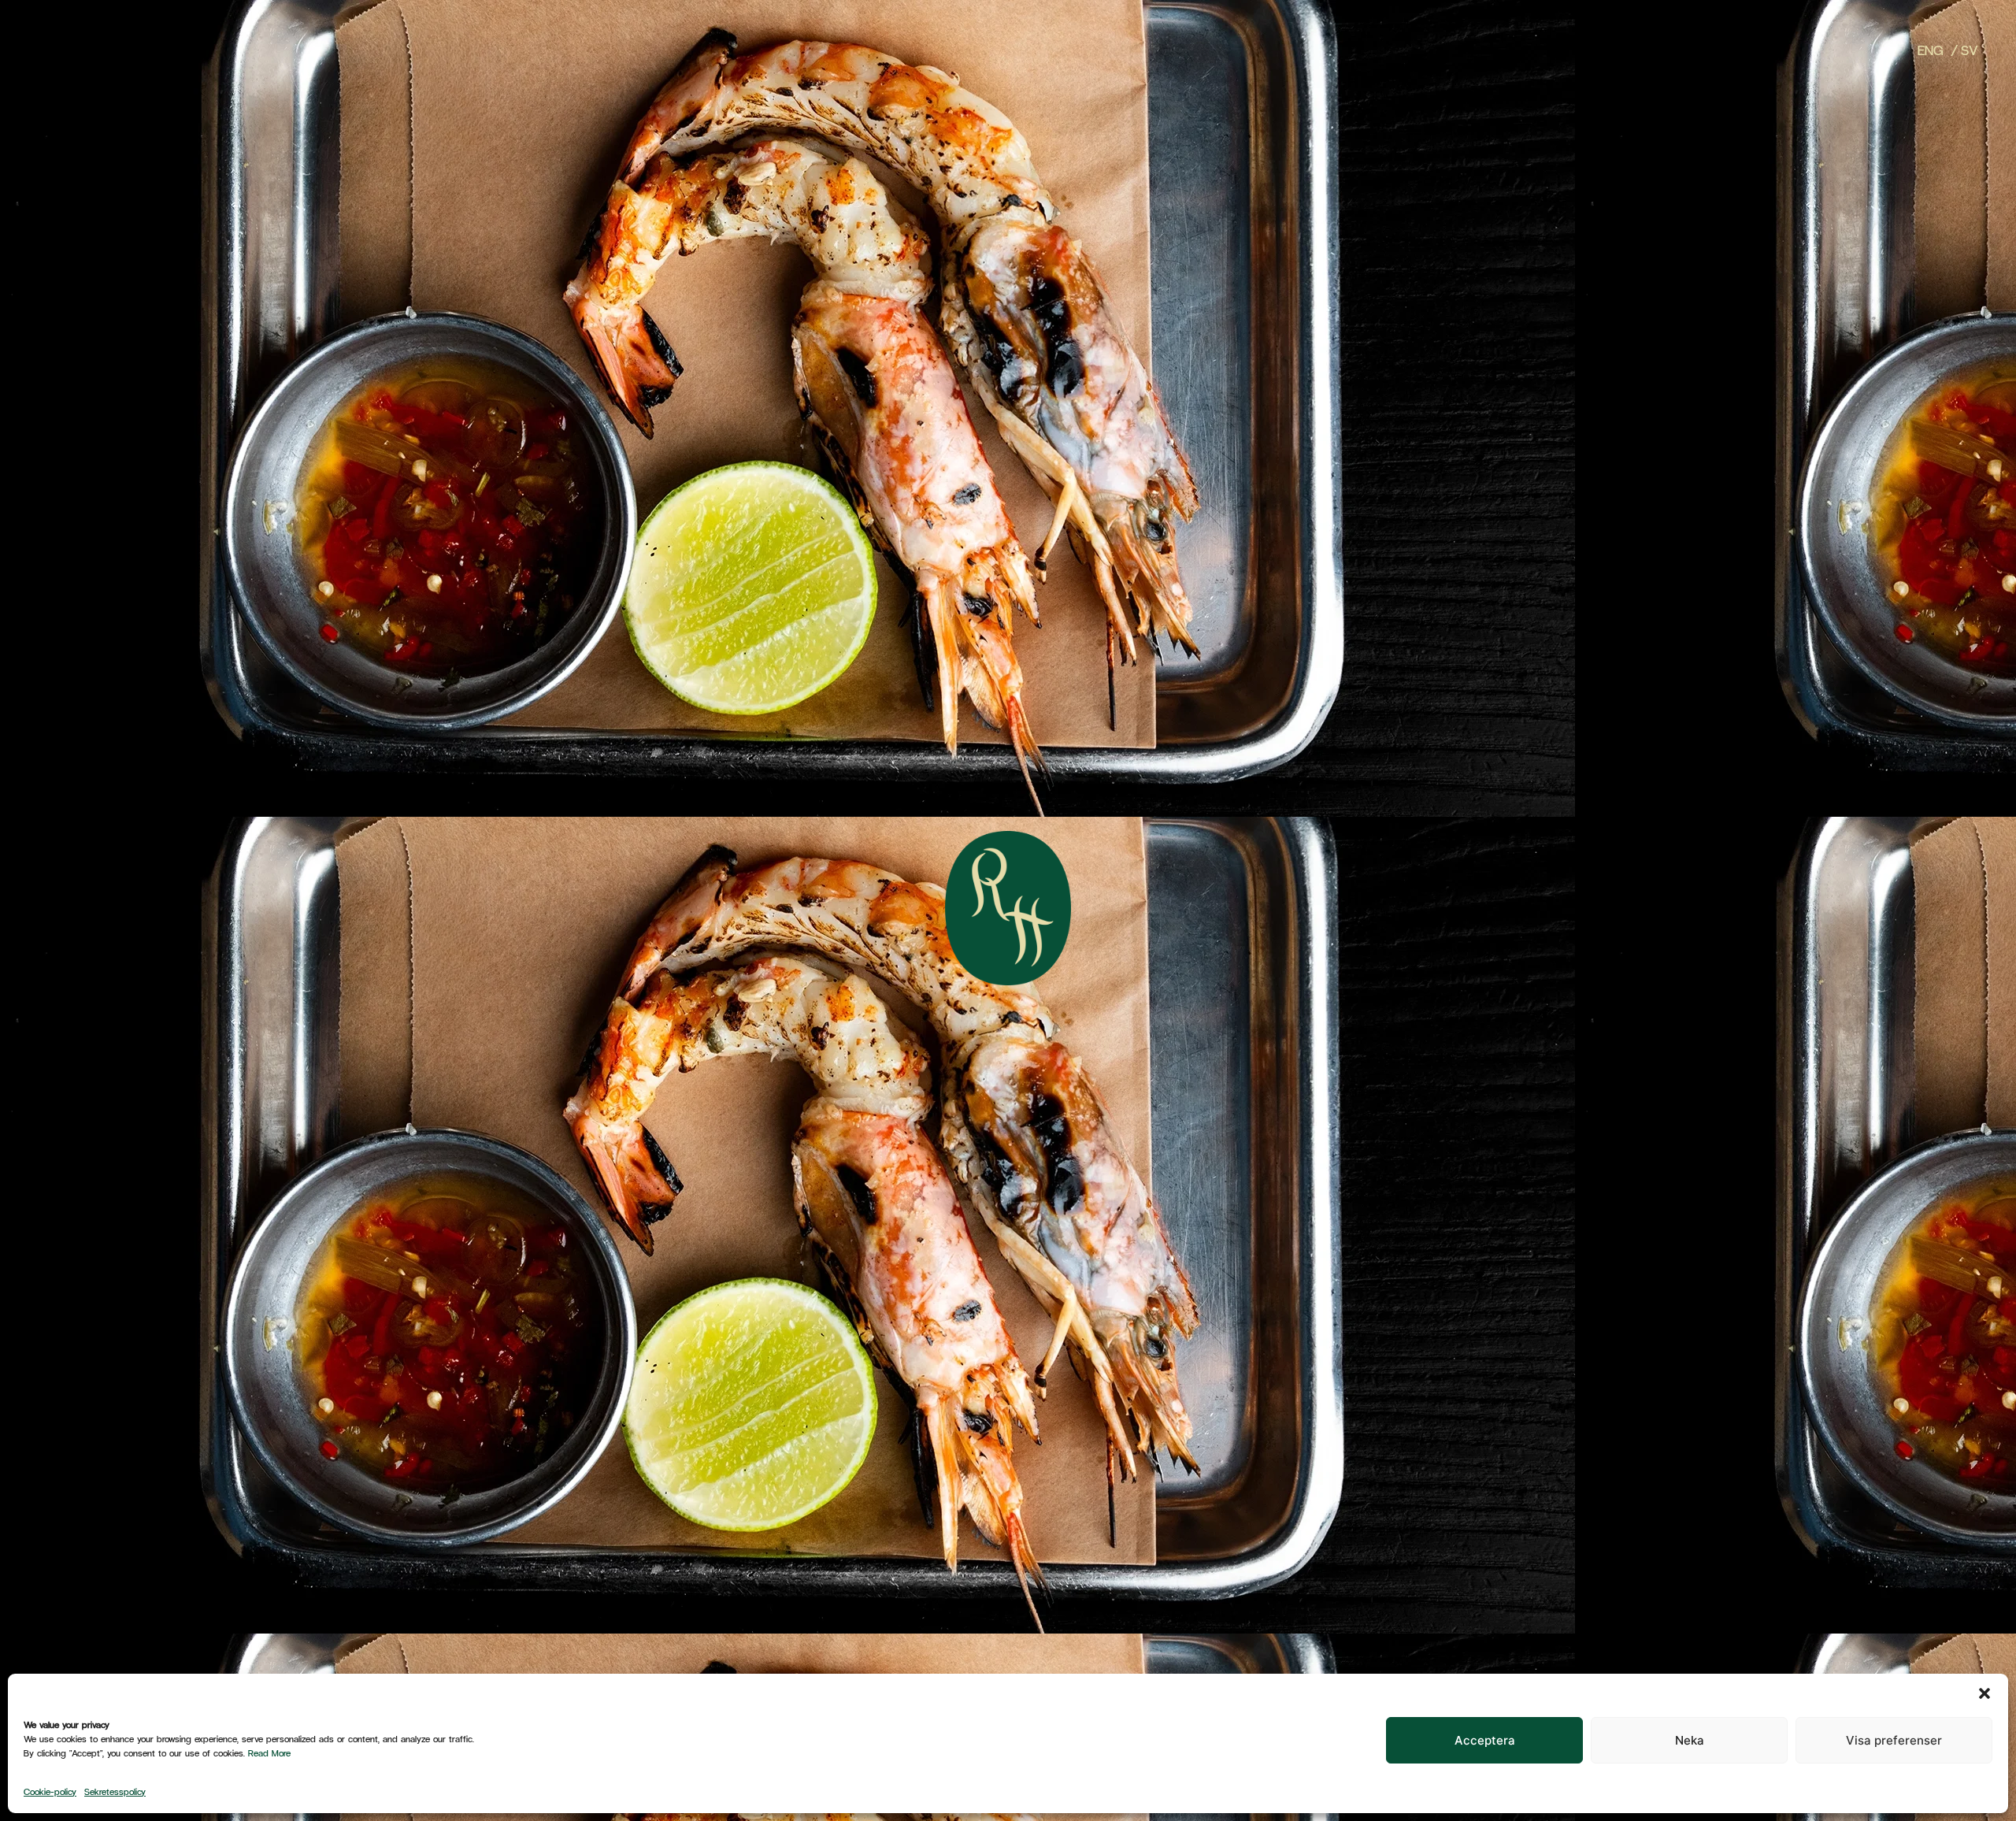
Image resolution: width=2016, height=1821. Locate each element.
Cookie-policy (50, 1791)
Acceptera (1485, 1740)
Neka (1690, 1740)
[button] (1984, 1693)
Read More (269, 1752)
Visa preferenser (1894, 1740)
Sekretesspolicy (115, 1791)
